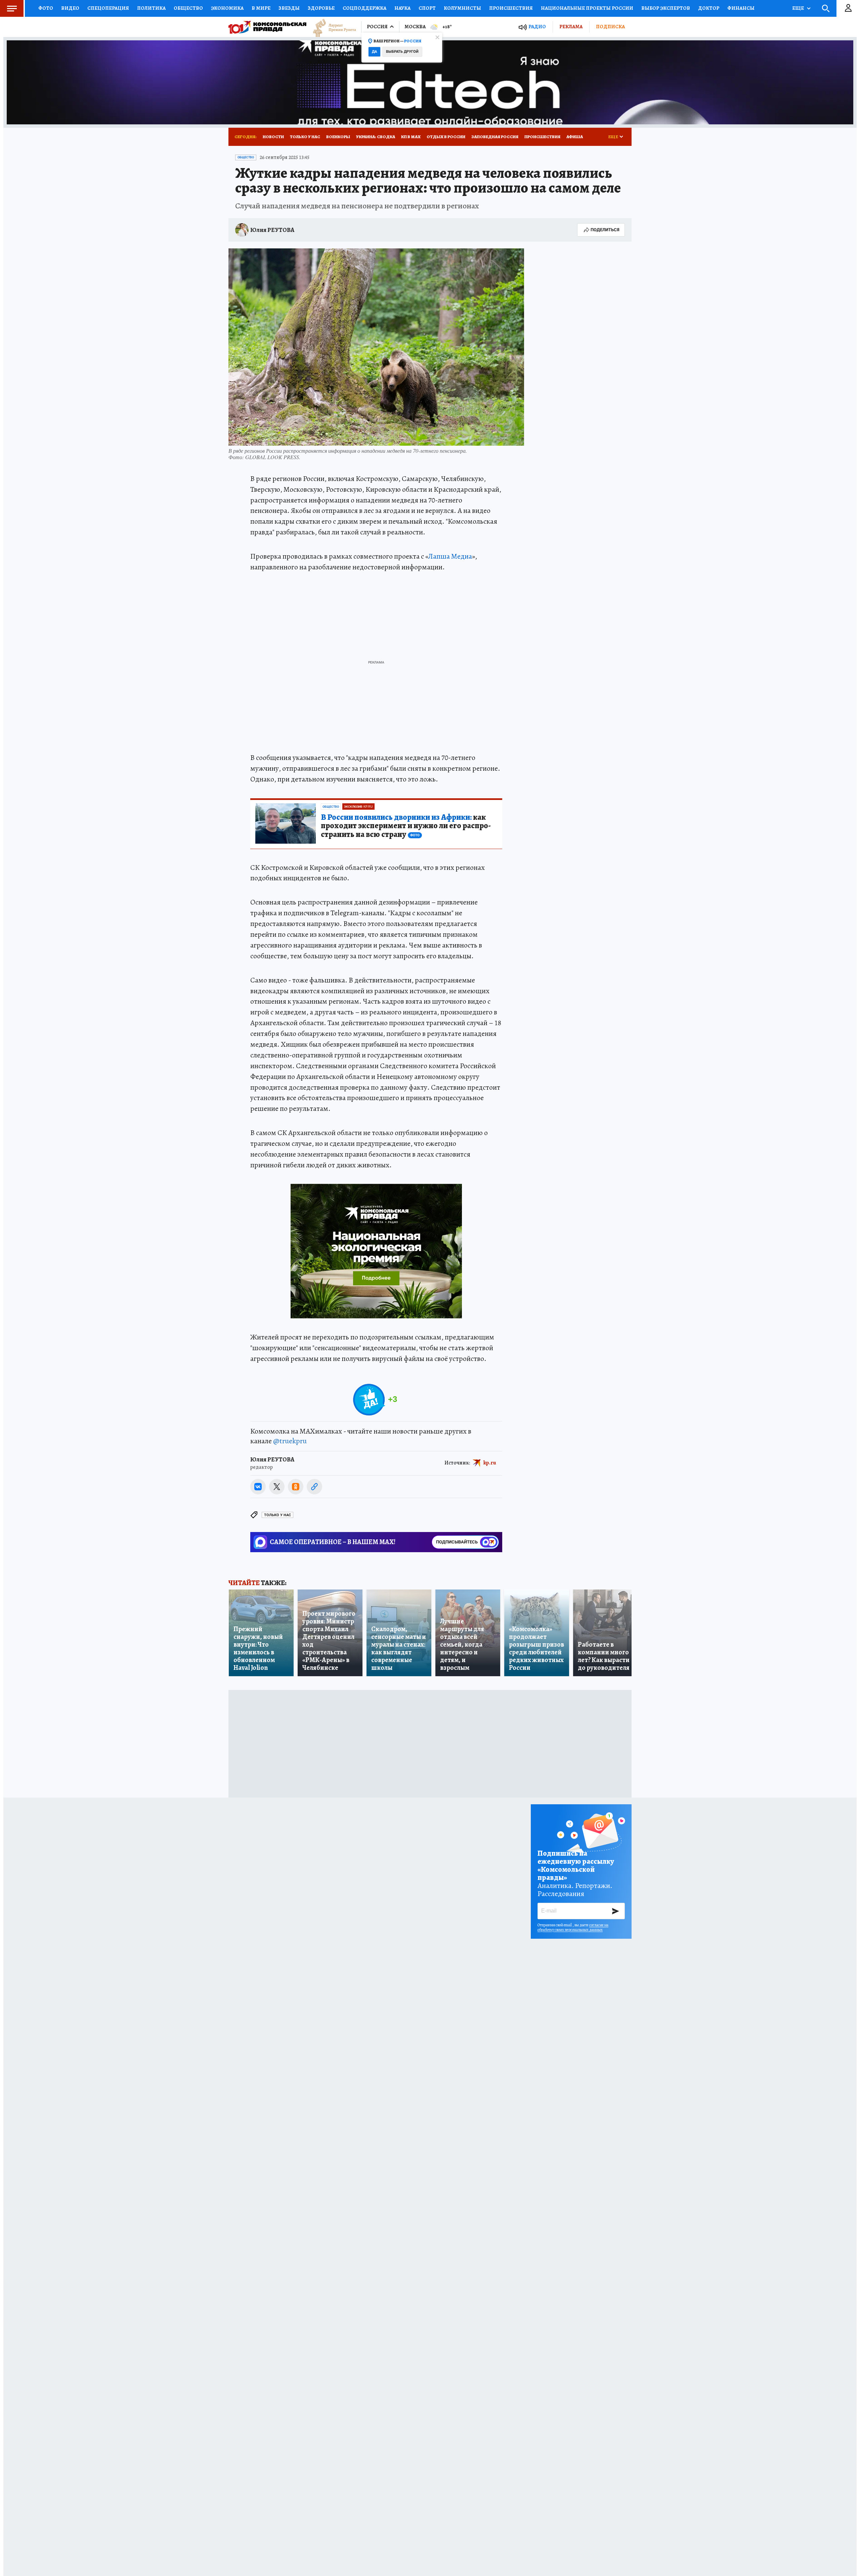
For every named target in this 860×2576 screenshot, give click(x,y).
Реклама (571, 27)
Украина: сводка (376, 137)
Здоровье (321, 8)
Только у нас (305, 137)
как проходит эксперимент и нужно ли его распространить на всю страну (406, 826)
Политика (151, 8)
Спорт (427, 8)
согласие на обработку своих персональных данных (573, 1927)
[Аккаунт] (848, 8)
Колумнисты (462, 8)
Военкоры (338, 137)
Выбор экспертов (666, 8)
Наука (402, 8)
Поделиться (605, 230)
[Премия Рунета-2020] (331, 27)
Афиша (575, 137)
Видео (70, 8)
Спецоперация (108, 8)
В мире (261, 8)
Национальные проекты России (587, 8)
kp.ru (490, 1463)
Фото (46, 8)
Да (374, 52)
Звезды (289, 8)
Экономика (227, 8)
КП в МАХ (411, 137)
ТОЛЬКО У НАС (277, 1515)
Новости (273, 137)
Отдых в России (446, 137)
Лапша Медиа (450, 556)
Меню (12, 8)
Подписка (610, 27)
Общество (188, 8)
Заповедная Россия (495, 137)
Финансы (741, 8)
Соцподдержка (364, 8)
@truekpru (290, 1441)
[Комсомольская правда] (267, 27)
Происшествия (511, 8)
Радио (537, 27)
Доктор (709, 8)
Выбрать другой (402, 52)
